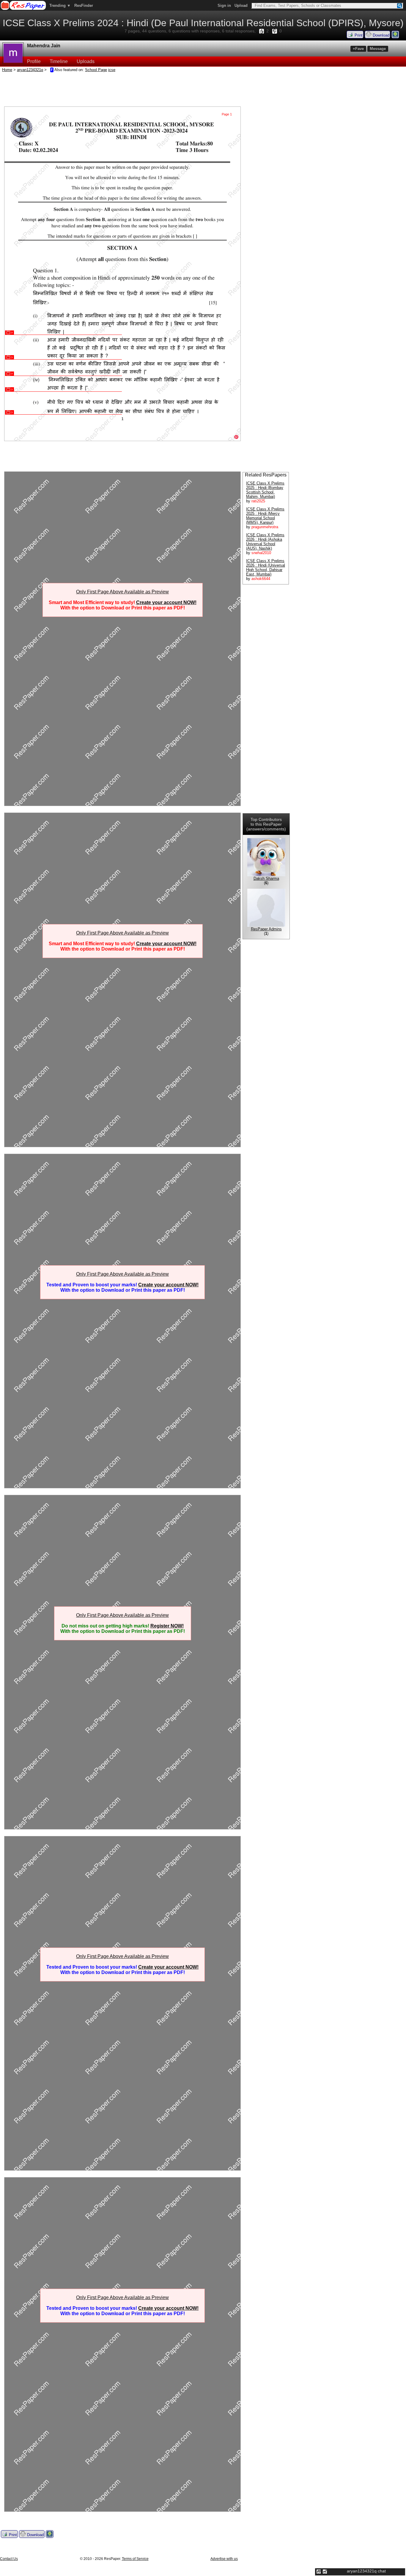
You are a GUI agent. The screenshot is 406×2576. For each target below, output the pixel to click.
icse (112, 70)
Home (7, 70)
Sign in (224, 6)
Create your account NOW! (166, 602)
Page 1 (227, 114)
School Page (96, 70)
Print (358, 35)
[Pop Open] (325, 2572)
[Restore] (319, 2572)
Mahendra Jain (44, 46)
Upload (241, 6)
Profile (34, 61)
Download (380, 35)
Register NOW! (167, 1626)
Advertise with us (224, 2559)
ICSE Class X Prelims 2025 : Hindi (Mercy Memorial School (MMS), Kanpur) (265, 516)
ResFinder (84, 6)
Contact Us (9, 2559)
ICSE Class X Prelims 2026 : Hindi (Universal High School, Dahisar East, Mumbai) (266, 567)
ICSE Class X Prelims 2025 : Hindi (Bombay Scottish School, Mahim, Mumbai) (265, 490)
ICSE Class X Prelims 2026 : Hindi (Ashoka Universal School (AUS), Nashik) (265, 542)
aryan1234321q (30, 70)
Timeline (59, 61)
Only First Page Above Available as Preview (122, 592)
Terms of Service (135, 2559)
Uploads (86, 61)
